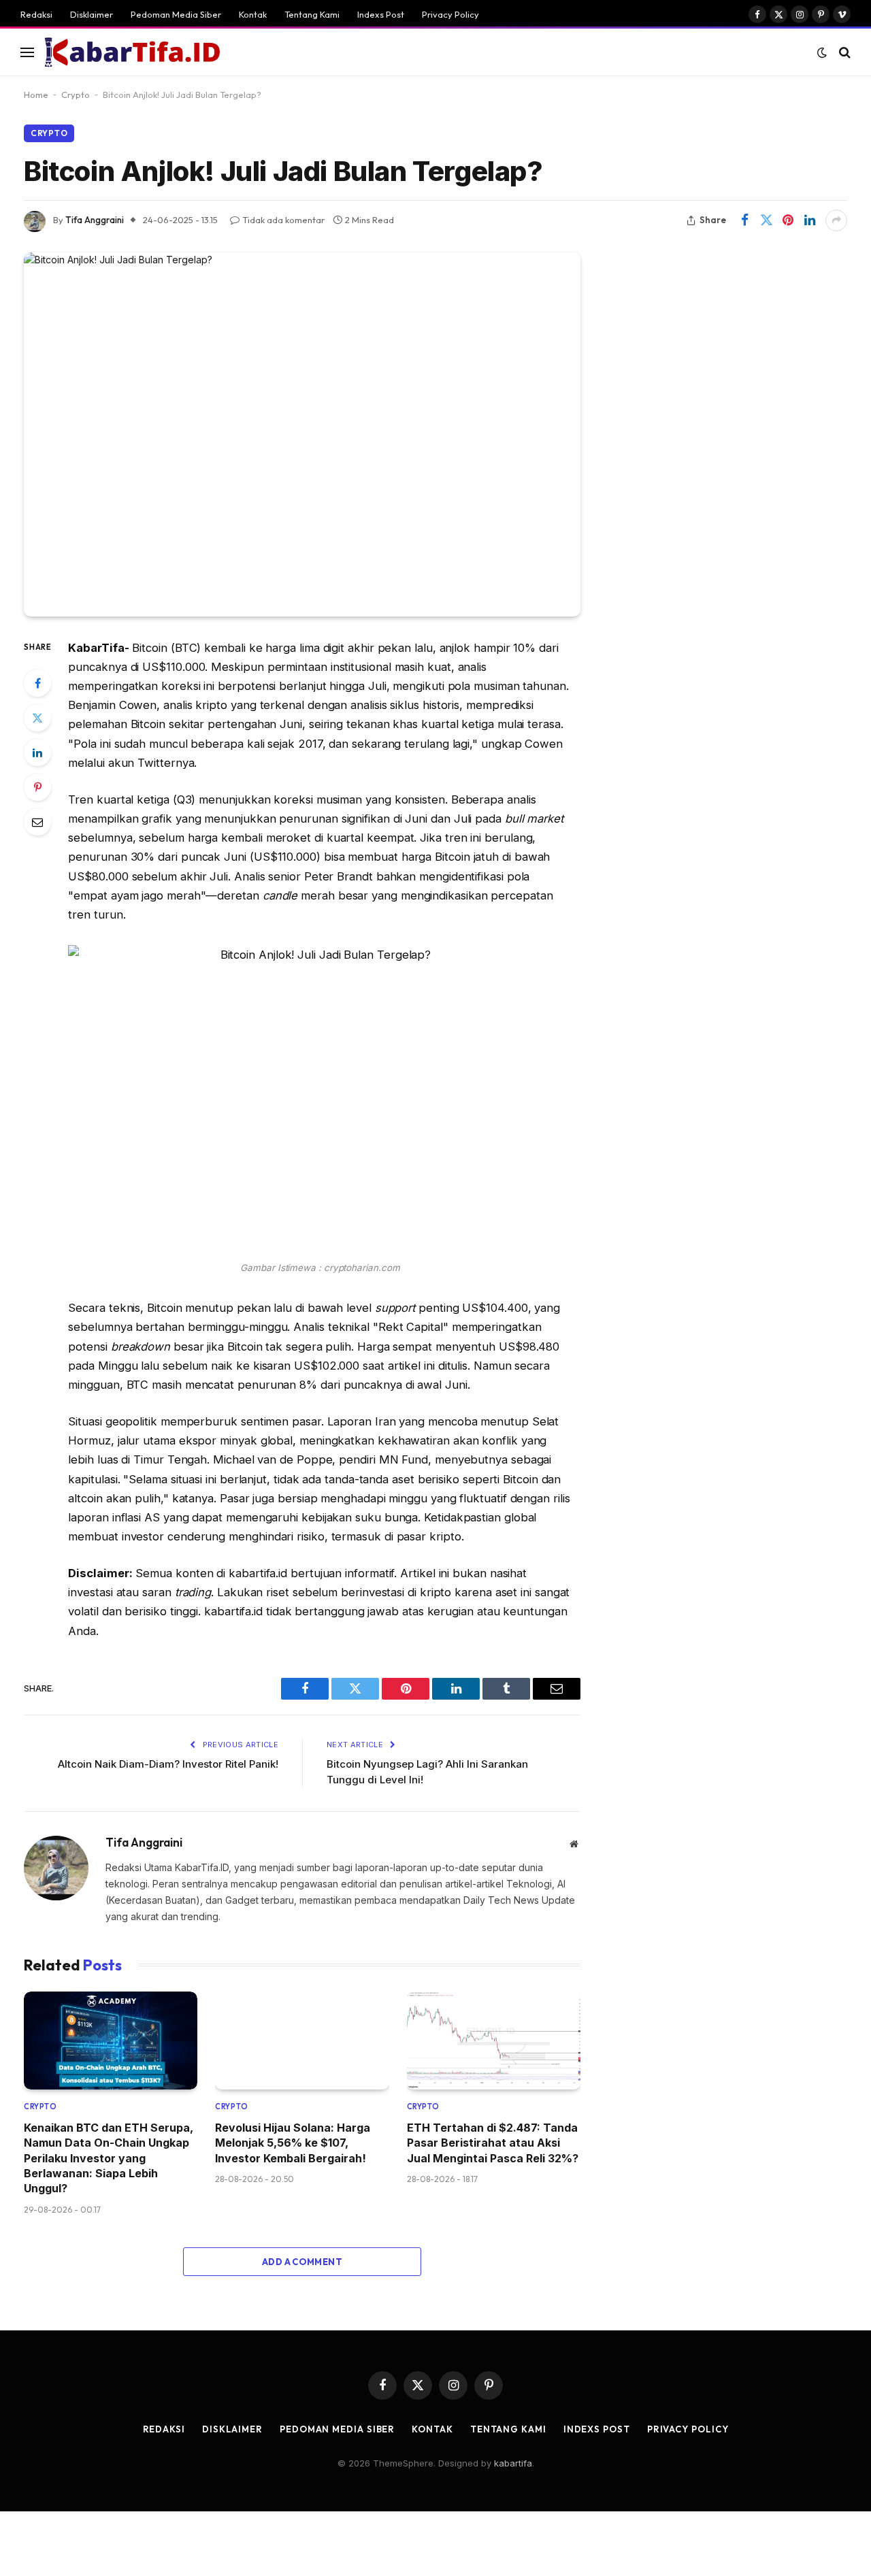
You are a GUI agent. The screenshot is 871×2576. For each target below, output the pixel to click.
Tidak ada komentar (283, 220)
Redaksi (36, 14)
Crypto (76, 95)
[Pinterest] (37, 787)
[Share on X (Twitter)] (766, 220)
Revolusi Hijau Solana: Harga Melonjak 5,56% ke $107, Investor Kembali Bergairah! (293, 2143)
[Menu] (27, 52)
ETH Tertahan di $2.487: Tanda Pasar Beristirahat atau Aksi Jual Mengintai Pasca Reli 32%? (493, 2143)
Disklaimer (92, 14)
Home (36, 95)
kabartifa (513, 2463)
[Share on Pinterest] (788, 220)
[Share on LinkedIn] (810, 220)
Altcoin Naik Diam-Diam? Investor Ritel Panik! (168, 1764)
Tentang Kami (312, 14)
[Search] (843, 52)
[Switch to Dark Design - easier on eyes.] (822, 52)
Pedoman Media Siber (176, 14)
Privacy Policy (450, 14)
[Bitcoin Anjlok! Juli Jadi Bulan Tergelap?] (302, 434)
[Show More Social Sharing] (836, 220)
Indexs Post (381, 14)
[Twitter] (37, 718)
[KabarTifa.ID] (133, 52)
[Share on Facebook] (744, 220)
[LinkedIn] (37, 753)
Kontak (253, 14)
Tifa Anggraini (95, 220)
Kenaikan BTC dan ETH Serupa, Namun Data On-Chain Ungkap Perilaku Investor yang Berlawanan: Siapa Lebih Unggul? (109, 2158)
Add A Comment (302, 2262)
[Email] (37, 822)
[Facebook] (37, 683)
